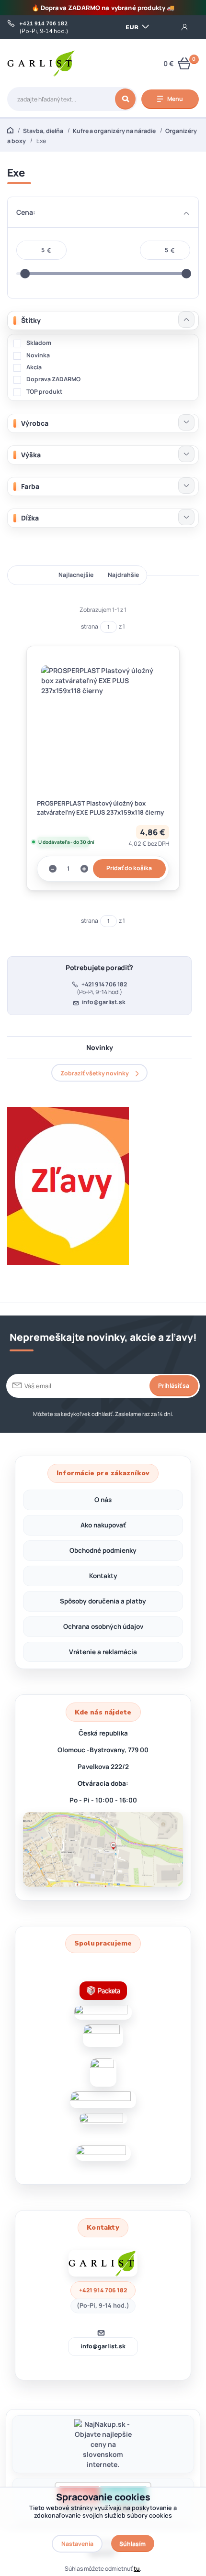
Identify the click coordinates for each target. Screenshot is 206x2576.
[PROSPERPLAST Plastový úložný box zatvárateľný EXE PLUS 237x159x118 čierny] (103, 727)
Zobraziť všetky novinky (95, 1073)
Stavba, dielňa (43, 131)
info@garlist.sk (104, 1002)
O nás (103, 1500)
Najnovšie (30, 575)
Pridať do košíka (129, 868)
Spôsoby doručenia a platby (103, 1601)
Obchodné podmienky (103, 1550)
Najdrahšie (123, 575)
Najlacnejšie (76, 575)
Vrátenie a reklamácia (103, 1652)
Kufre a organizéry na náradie (114, 131)
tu (137, 2569)
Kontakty (103, 1576)
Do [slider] (186, 274)
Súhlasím (132, 2544)
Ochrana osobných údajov (103, 1626)
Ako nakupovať (103, 1525)
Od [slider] (25, 274)
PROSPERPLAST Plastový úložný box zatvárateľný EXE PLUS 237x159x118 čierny (100, 808)
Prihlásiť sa (174, 1386)
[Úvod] (41, 63)
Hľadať (125, 99)
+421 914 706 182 (43, 24)
